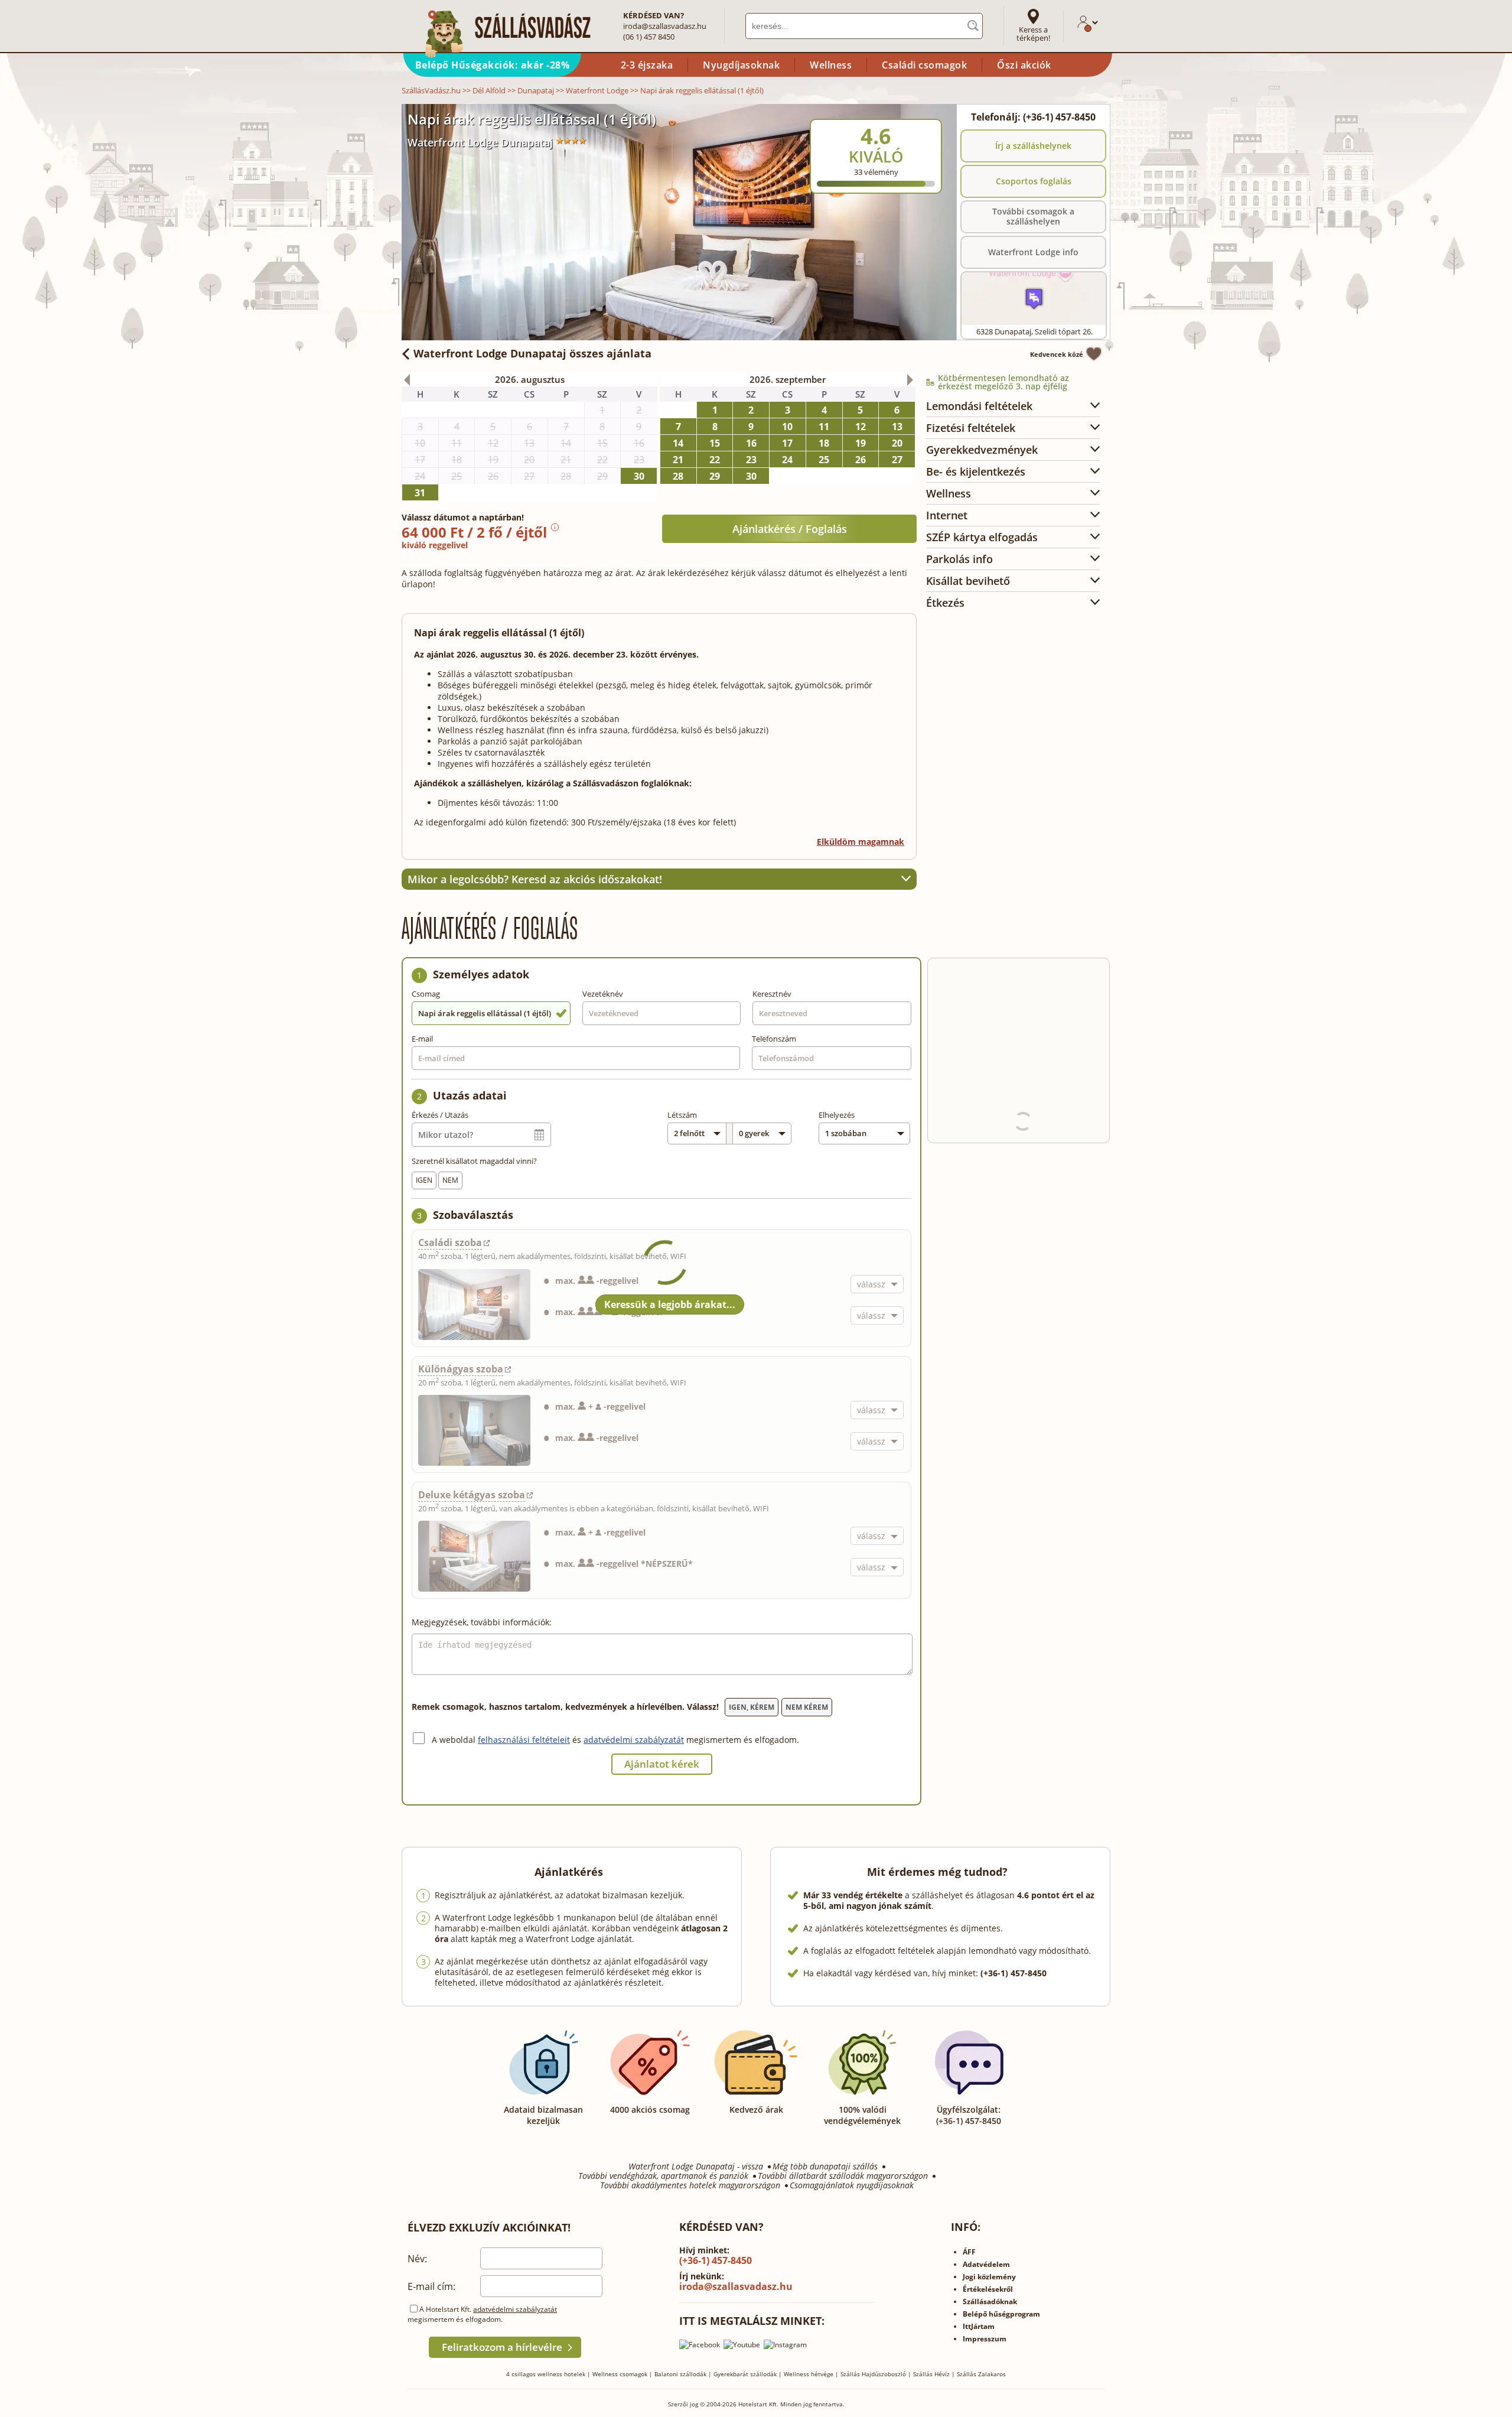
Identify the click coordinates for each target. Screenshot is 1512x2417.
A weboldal (455, 1740)
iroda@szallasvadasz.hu (665, 26)
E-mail (422, 1039)
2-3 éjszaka (647, 65)
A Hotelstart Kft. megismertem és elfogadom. (482, 2314)
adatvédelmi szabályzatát (634, 1740)
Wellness (831, 65)
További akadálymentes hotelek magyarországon (690, 2185)
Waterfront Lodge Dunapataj (480, 142)
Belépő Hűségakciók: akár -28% (493, 65)
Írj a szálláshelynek (1033, 146)
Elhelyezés (837, 1115)
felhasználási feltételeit (524, 1740)
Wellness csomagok (620, 2374)
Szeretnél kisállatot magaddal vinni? (474, 1161)
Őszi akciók (1024, 65)
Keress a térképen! (1033, 34)
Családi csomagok (924, 65)
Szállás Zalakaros (981, 2374)
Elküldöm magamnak (861, 842)
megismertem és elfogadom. (743, 1740)
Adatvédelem (986, 2264)
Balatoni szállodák (680, 2374)
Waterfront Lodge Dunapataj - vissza (696, 2166)
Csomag (426, 994)
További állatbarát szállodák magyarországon (843, 2176)
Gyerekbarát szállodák (745, 2374)
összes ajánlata (532, 353)
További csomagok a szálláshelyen (1033, 216)
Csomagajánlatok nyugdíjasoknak (852, 2185)
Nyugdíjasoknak (741, 65)
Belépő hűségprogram (1001, 2314)
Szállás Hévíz (931, 2374)
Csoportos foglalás (1034, 181)
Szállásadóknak (990, 2301)
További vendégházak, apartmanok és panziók (663, 2176)
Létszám (682, 1115)
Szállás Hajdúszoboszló (873, 2374)
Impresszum (985, 2339)
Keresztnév (772, 994)
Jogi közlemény (989, 2277)
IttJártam (979, 2326)
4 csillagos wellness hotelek (546, 2374)
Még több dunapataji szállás (825, 2166)
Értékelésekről (988, 2289)
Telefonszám (774, 1039)
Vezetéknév (603, 994)
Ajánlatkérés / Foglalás (790, 529)
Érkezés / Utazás (440, 1115)
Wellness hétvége (809, 2374)
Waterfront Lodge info (1033, 252)
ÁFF (969, 2252)
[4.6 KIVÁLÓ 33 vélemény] (908, 112)
